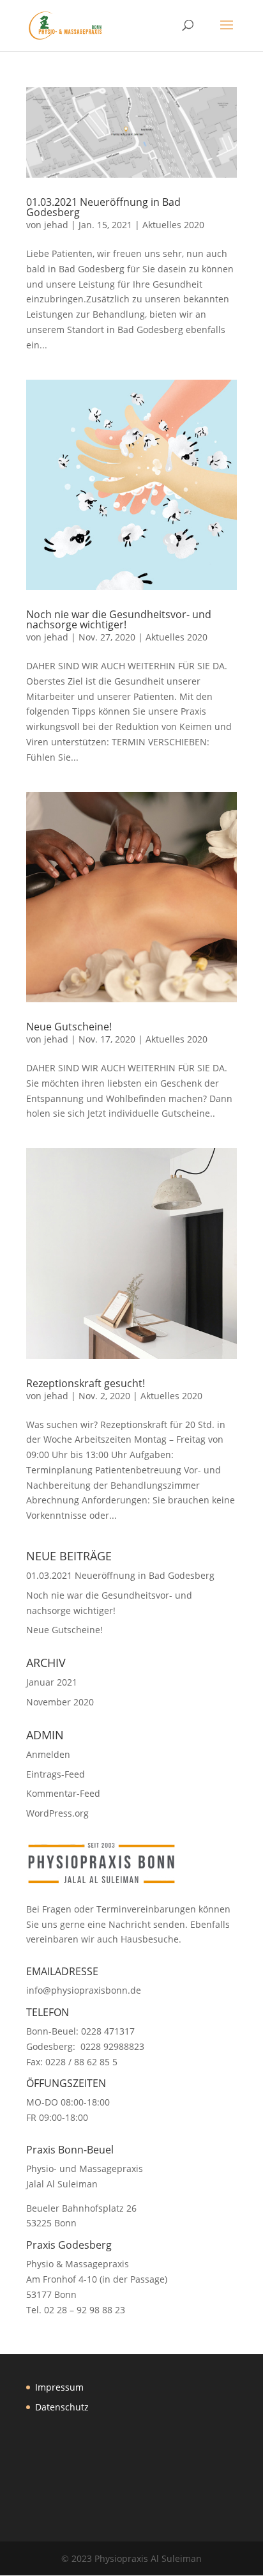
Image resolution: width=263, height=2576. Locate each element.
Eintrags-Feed (56, 1774)
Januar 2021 (52, 1682)
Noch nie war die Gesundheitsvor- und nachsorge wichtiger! (119, 619)
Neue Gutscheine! (69, 1027)
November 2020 (60, 1702)
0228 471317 (108, 2031)
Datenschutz (62, 2407)
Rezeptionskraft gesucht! (86, 1383)
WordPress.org (57, 1813)
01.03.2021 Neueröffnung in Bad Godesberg (103, 207)
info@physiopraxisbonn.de (84, 1990)
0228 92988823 (112, 2046)
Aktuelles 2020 (173, 225)
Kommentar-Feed (63, 1793)
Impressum (59, 2387)
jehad (56, 225)
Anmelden (48, 1754)
